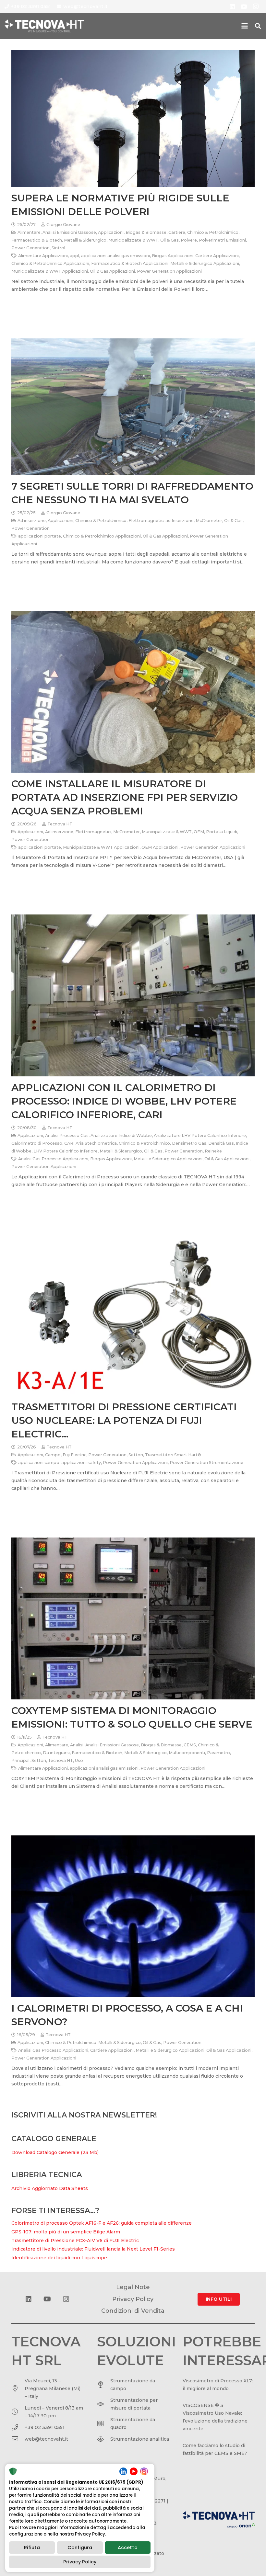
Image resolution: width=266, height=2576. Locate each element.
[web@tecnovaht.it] (18, 2439)
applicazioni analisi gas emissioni (115, 256)
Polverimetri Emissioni (222, 240)
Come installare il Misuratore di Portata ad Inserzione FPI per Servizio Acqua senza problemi (125, 797)
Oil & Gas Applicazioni (112, 271)
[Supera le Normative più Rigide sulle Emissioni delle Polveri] (133, 119)
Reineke (213, 1151)
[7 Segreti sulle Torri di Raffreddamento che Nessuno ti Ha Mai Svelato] (133, 407)
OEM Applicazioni (160, 847)
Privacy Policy (80, 2562)
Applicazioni (111, 232)
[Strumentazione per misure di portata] (104, 2404)
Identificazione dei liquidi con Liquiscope (59, 2258)
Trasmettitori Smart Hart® (173, 1455)
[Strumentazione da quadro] (104, 2423)
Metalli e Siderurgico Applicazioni (205, 263)
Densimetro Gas (189, 1143)
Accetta (128, 2548)
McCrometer (209, 521)
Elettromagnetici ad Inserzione (161, 521)
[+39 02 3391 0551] (18, 2427)
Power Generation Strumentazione (206, 1463)
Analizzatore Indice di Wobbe (121, 1135)
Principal (20, 1760)
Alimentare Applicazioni (43, 256)
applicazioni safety (81, 1463)
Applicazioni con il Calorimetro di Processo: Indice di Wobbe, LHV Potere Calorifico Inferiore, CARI (124, 1101)
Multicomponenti (187, 1753)
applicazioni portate (40, 536)
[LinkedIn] (232, 6)
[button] (245, 26)
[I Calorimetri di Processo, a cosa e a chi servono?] (133, 1916)
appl (74, 256)
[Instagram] (256, 6)
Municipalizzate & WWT (133, 240)
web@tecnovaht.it (46, 2439)
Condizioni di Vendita (133, 2311)
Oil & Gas (169, 240)
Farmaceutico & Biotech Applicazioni (130, 263)
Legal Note (133, 2287)
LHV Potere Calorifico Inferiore (66, 1151)
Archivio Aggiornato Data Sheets (50, 2188)
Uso (79, 1760)
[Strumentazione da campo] (104, 2385)
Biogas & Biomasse (146, 232)
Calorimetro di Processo (37, 1143)
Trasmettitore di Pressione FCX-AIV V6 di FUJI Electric (75, 2241)
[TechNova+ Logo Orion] (219, 2520)
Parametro (218, 1753)
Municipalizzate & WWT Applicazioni (50, 271)
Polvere (189, 240)
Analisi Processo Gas (67, 1135)
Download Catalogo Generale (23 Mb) (55, 2152)
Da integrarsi (56, 1753)
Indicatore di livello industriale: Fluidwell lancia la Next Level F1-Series (93, 2249)
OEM (199, 832)
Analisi (77, 1745)
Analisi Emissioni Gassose (69, 232)
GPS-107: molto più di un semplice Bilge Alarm (66, 2232)
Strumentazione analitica (140, 2439)
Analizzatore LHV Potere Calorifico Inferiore (200, 1135)
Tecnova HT (60, 824)
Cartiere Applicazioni (217, 256)
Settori (136, 1455)
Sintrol (58, 248)
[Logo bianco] (44, 26)
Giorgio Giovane (63, 225)
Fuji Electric (74, 1455)
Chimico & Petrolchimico (213, 232)
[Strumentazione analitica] (104, 2439)
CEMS (190, 1745)
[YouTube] (244, 6)
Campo (53, 1455)
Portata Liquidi (222, 832)
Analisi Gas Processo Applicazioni (53, 1159)
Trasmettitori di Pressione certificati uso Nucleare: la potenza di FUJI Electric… (124, 1420)
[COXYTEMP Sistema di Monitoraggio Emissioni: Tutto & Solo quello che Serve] (133, 1618)
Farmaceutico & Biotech (37, 240)
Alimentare (29, 232)
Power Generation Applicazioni (169, 271)
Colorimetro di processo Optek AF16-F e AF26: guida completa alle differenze (102, 2223)
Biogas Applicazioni (173, 256)
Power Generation (30, 248)
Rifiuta (32, 2548)
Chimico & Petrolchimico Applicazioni (50, 263)
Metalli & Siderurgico (85, 240)
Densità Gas (221, 1143)
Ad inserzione (32, 521)
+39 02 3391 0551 (45, 2427)
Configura (80, 2548)
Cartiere (177, 232)
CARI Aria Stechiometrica (91, 1143)
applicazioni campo (39, 1463)
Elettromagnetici (93, 832)
